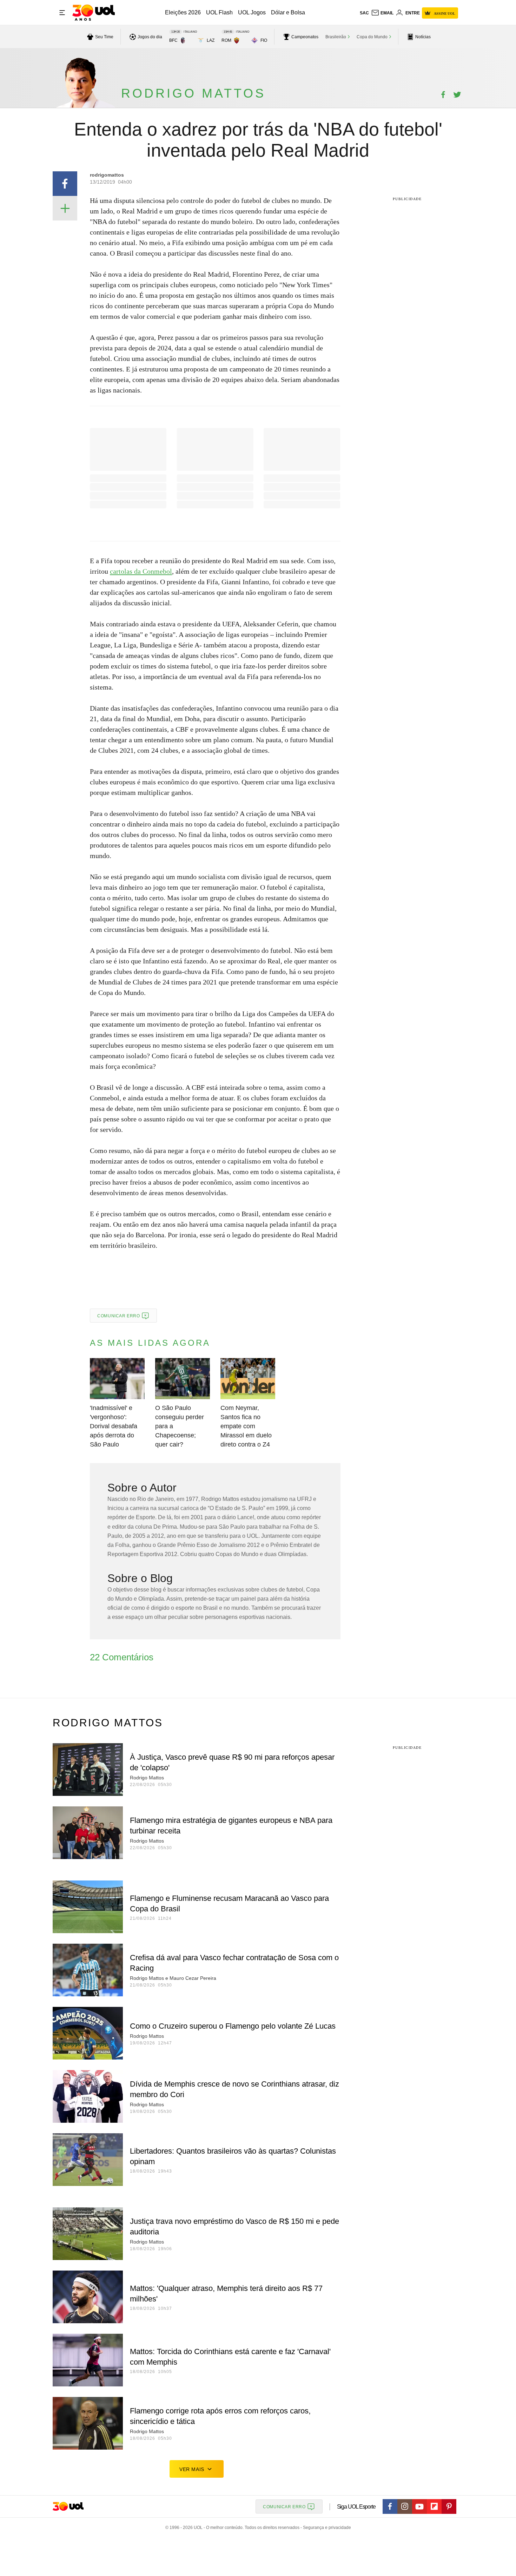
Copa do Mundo (372, 37)
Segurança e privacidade (326, 2528)
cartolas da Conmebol (141, 571)
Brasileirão (336, 37)
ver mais (192, 2469)
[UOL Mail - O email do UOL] (382, 13)
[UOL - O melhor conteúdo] (94, 13)
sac (364, 13)
